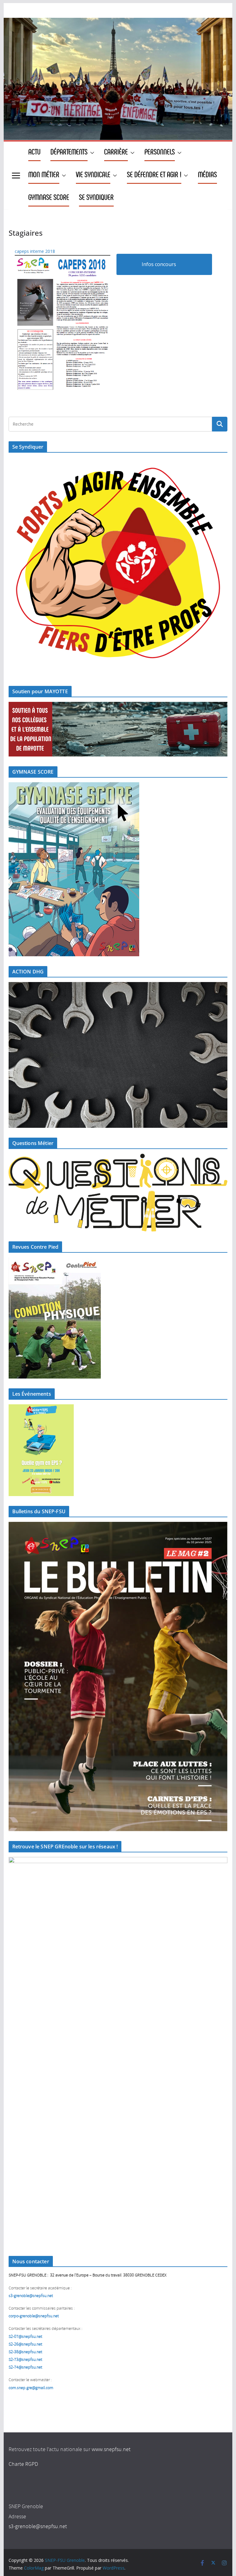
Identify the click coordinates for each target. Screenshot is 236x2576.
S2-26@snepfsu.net (25, 2344)
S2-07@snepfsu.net (25, 2337)
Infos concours (159, 264)
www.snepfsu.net (111, 2450)
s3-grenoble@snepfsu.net (38, 2527)
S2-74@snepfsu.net (25, 2367)
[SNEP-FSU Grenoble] (118, 22)
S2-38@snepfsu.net (25, 2352)
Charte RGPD (23, 2464)
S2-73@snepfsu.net (25, 2360)
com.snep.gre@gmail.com (31, 2388)
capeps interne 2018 (35, 251)
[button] (91, 153)
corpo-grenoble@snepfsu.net (34, 2316)
